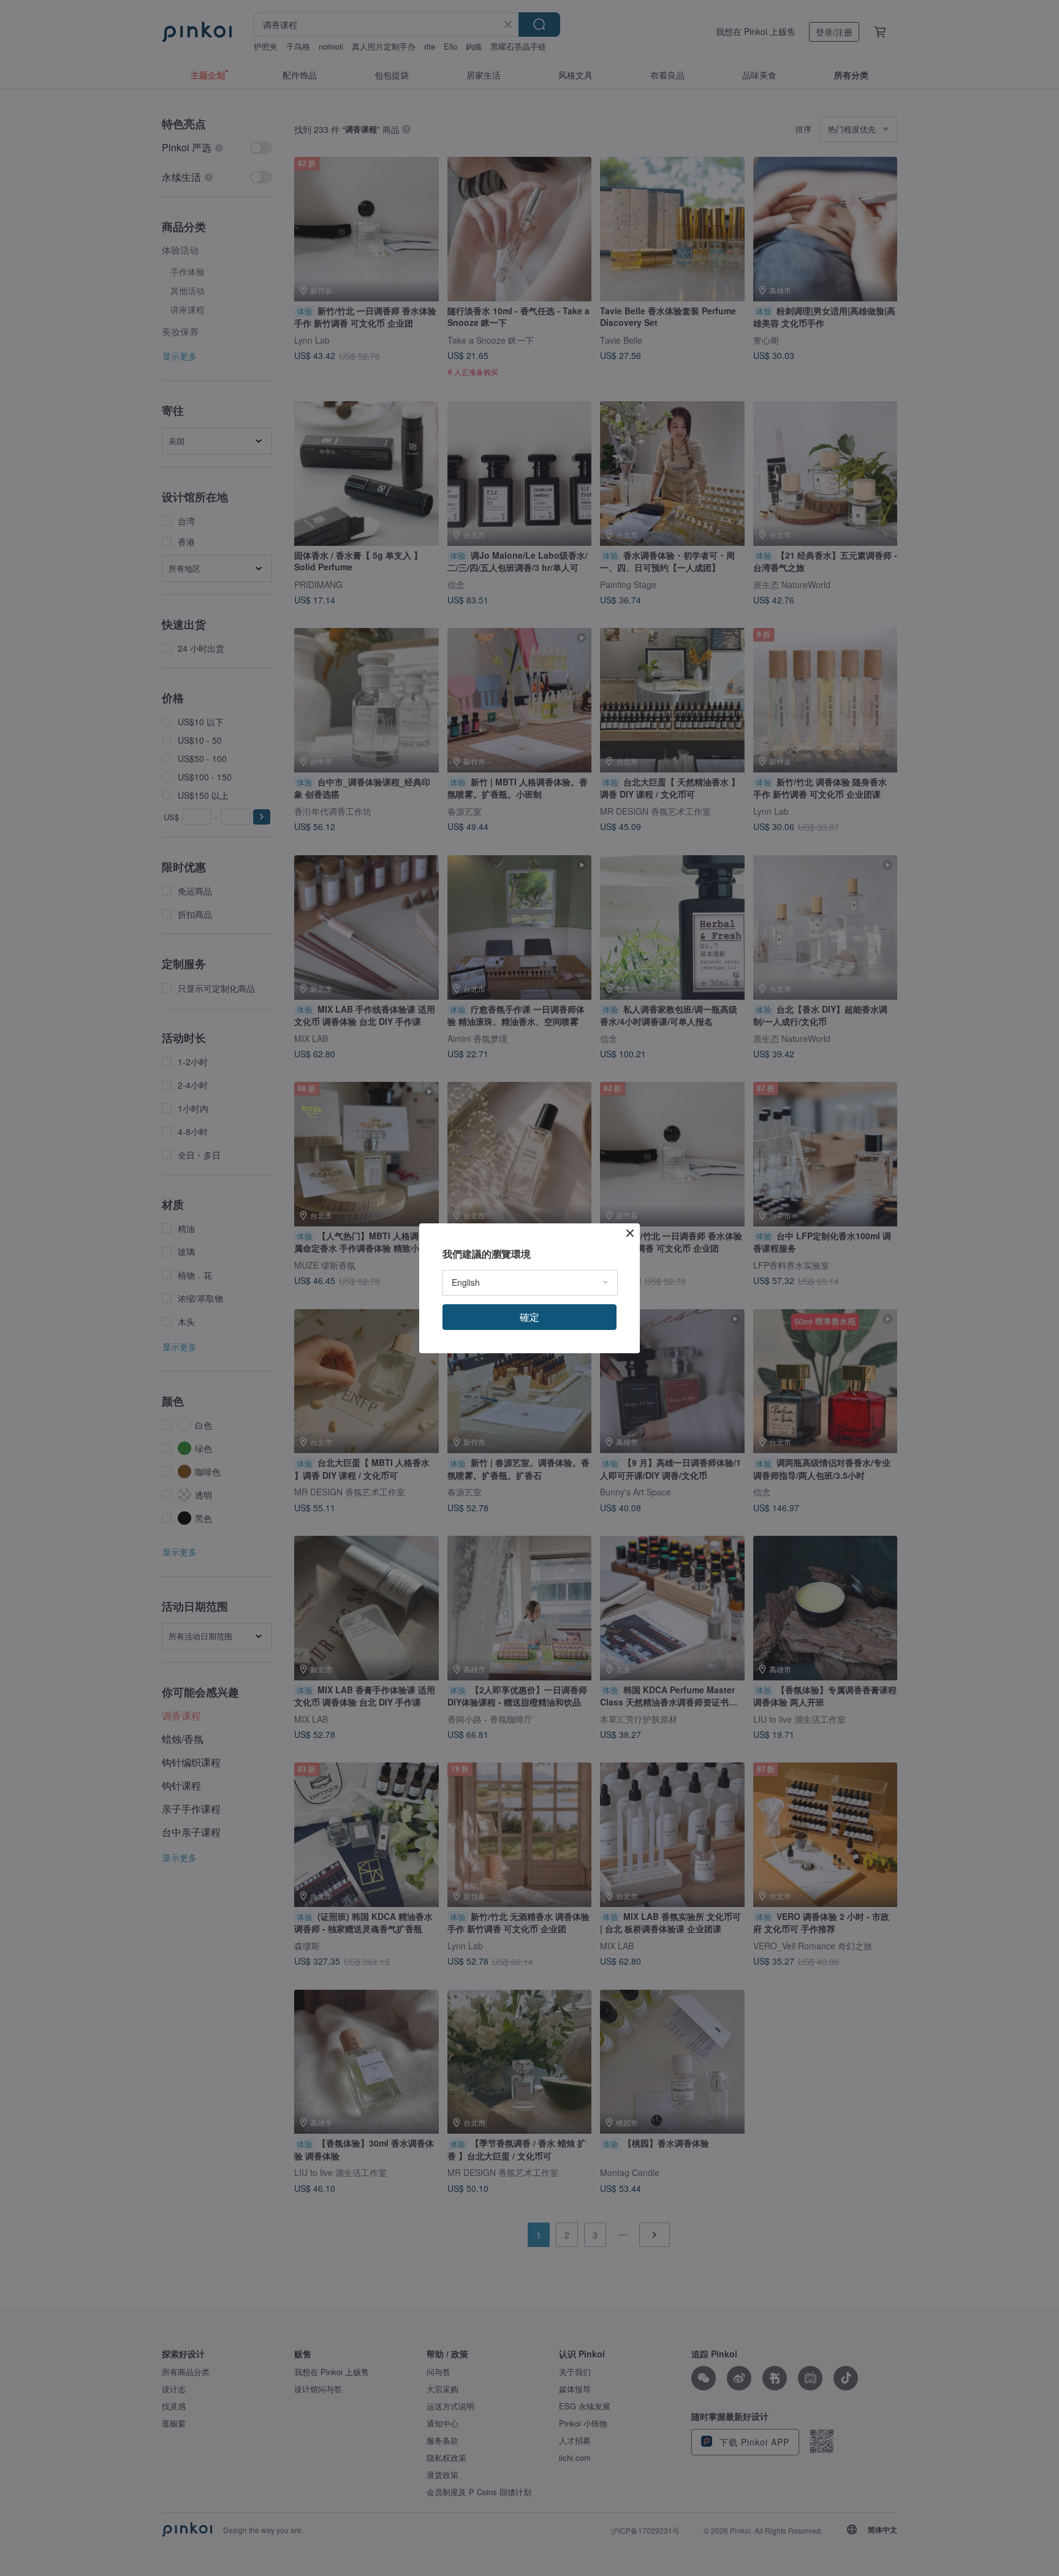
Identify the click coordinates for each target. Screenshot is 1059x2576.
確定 (529, 1317)
